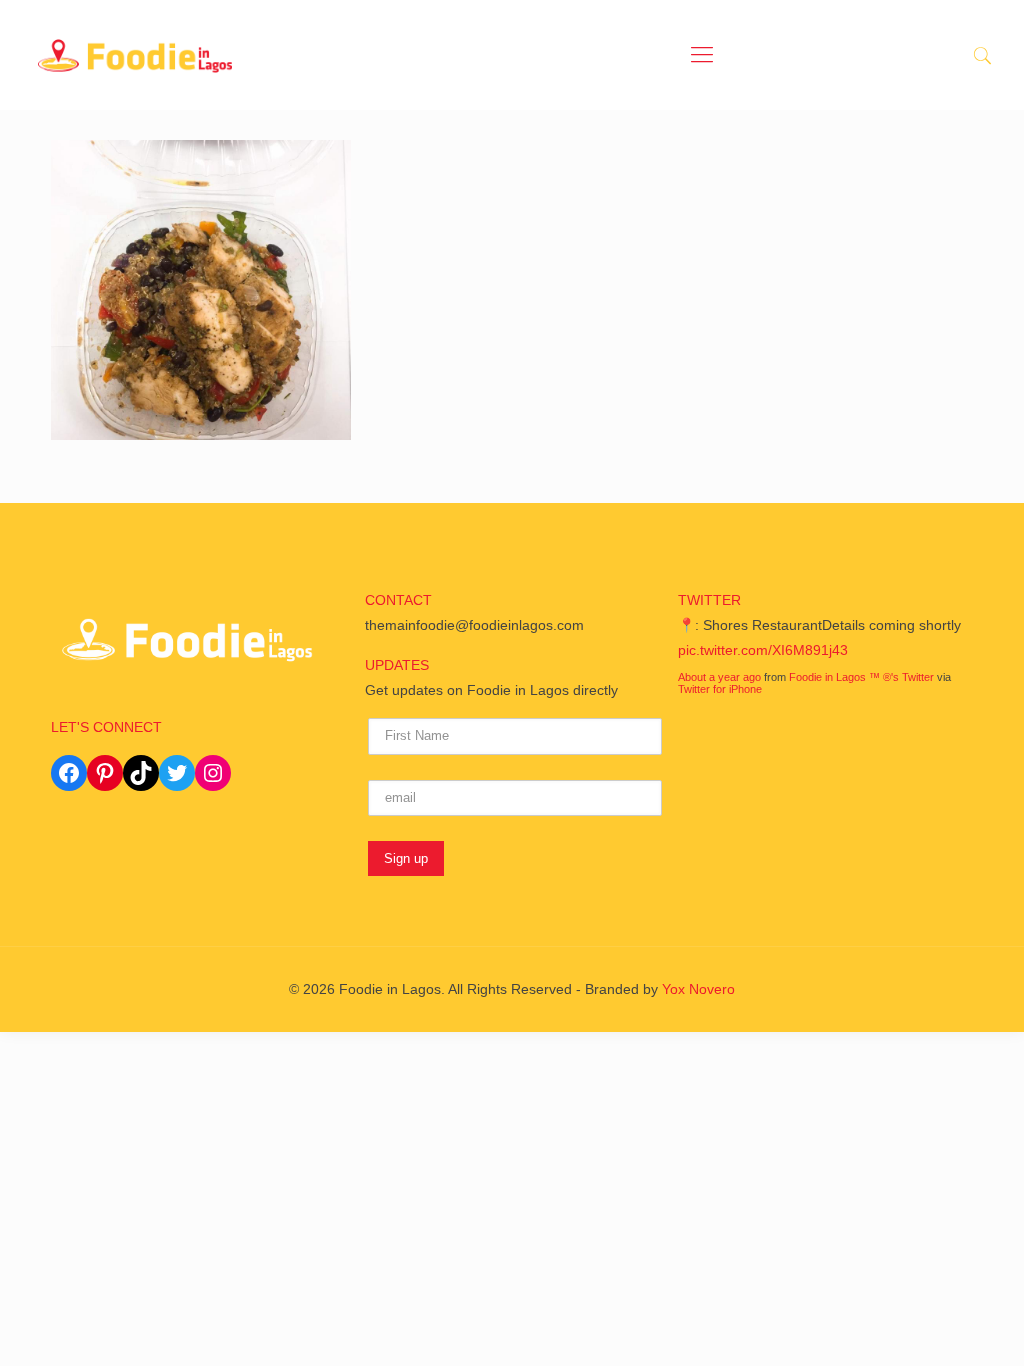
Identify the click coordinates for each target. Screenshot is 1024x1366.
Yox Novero (698, 989)
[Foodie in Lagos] (135, 55)
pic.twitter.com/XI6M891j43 (763, 650)
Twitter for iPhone (720, 689)
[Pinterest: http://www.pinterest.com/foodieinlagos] (105, 773)
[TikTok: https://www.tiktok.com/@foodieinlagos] (141, 773)
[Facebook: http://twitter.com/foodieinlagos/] (69, 773)
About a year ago (719, 677)
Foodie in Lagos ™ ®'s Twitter (861, 677)
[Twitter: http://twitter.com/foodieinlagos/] (177, 773)
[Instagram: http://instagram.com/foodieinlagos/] (213, 773)
